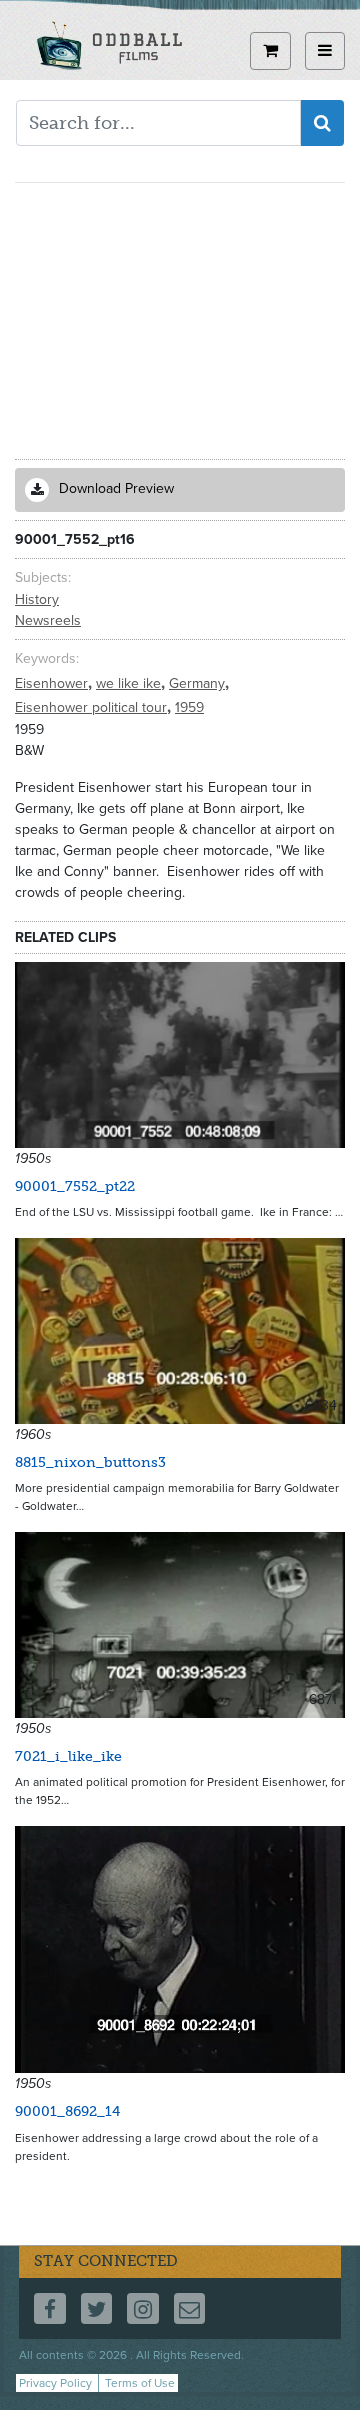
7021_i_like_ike (68, 1756)
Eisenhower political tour (93, 707)
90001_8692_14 (67, 2111)
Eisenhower (53, 683)
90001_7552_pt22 (75, 1186)
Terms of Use (140, 2383)
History (37, 599)
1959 (189, 707)
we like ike (130, 683)
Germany (199, 683)
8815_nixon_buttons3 (90, 1462)
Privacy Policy (55, 2383)
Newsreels (48, 620)
